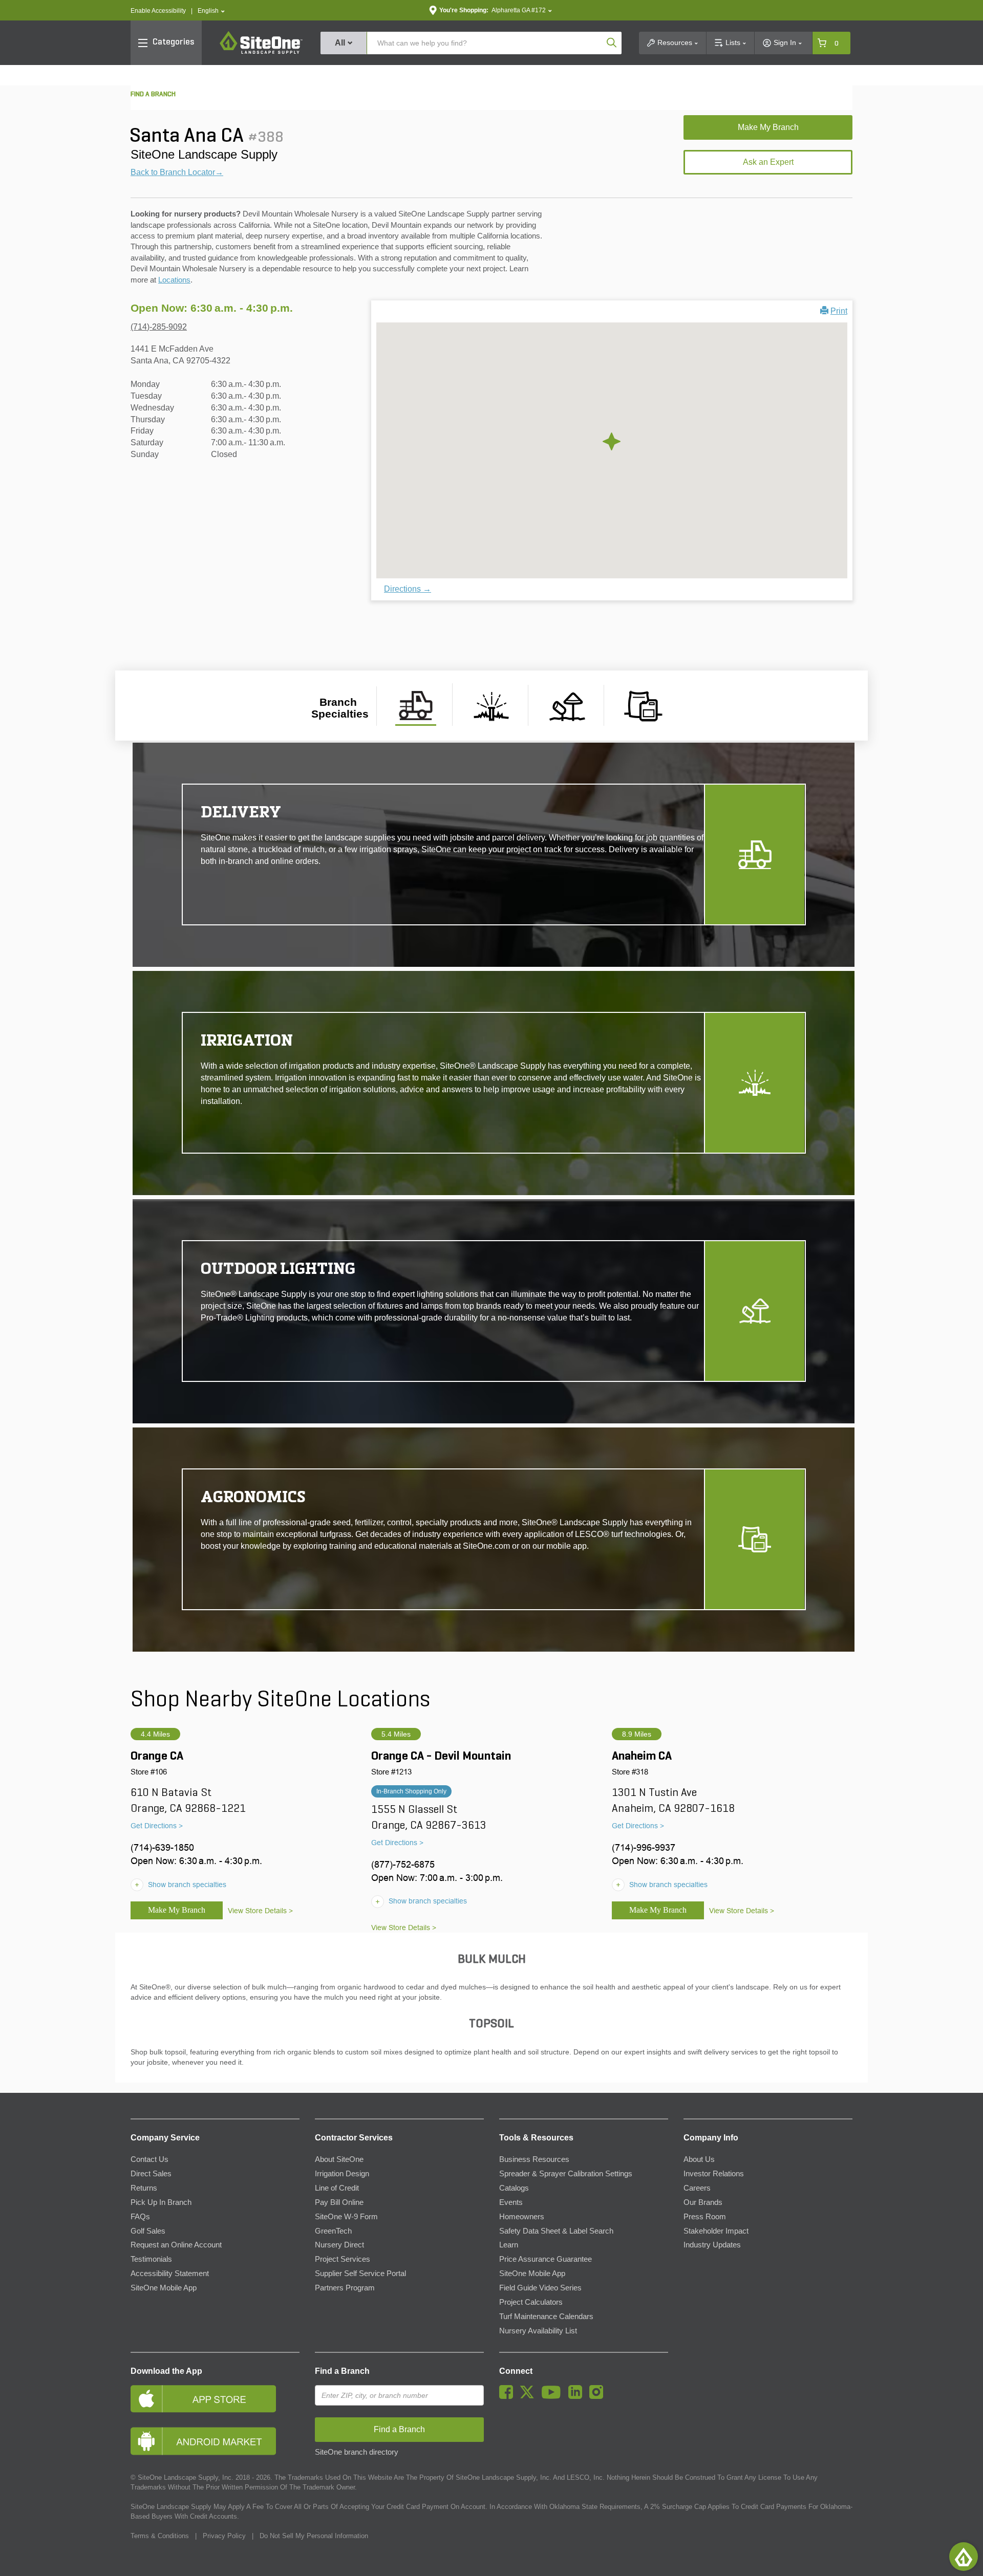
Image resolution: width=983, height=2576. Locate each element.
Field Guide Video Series (540, 2288)
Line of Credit (337, 2188)
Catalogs (514, 2188)
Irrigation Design (342, 2174)
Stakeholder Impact (716, 2231)
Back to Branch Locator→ (177, 172)
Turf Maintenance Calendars (546, 2317)
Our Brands (703, 2202)
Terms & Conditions (160, 2536)
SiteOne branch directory (357, 2452)
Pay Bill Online (339, 2202)
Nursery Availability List (538, 2331)
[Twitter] (530, 2396)
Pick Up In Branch (161, 2202)
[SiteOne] (261, 52)
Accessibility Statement (170, 2274)
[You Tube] (554, 2396)
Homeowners (522, 2217)
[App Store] (215, 2399)
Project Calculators (531, 2302)
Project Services (343, 2259)
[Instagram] (599, 2396)
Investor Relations (714, 2174)
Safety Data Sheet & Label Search (556, 2231)
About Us (699, 2159)
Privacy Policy (224, 2536)
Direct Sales (151, 2174)
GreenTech (333, 2231)
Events (511, 2202)
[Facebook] (509, 2396)
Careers (697, 2188)
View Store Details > (260, 1911)
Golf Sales (148, 2231)
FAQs (140, 2217)
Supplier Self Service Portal (360, 2274)
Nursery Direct (339, 2245)
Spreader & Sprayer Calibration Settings (566, 2174)
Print (839, 311)
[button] (211, 11)
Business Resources (534, 2159)
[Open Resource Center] (964, 2557)
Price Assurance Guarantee (546, 2259)
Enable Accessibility (158, 11)
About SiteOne (339, 2159)
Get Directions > (157, 1826)
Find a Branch (342, 2371)
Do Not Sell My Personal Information (314, 2536)
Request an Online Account (176, 2245)
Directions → (408, 589)
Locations (174, 280)
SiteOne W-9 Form (346, 2217)
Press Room (705, 2217)
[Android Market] (215, 2441)
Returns (144, 2188)
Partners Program (345, 2288)
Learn (509, 2245)
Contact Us (149, 2159)
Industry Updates (712, 2245)
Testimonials (151, 2259)
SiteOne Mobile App (164, 2288)
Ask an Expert (768, 162)
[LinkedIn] (578, 2396)
